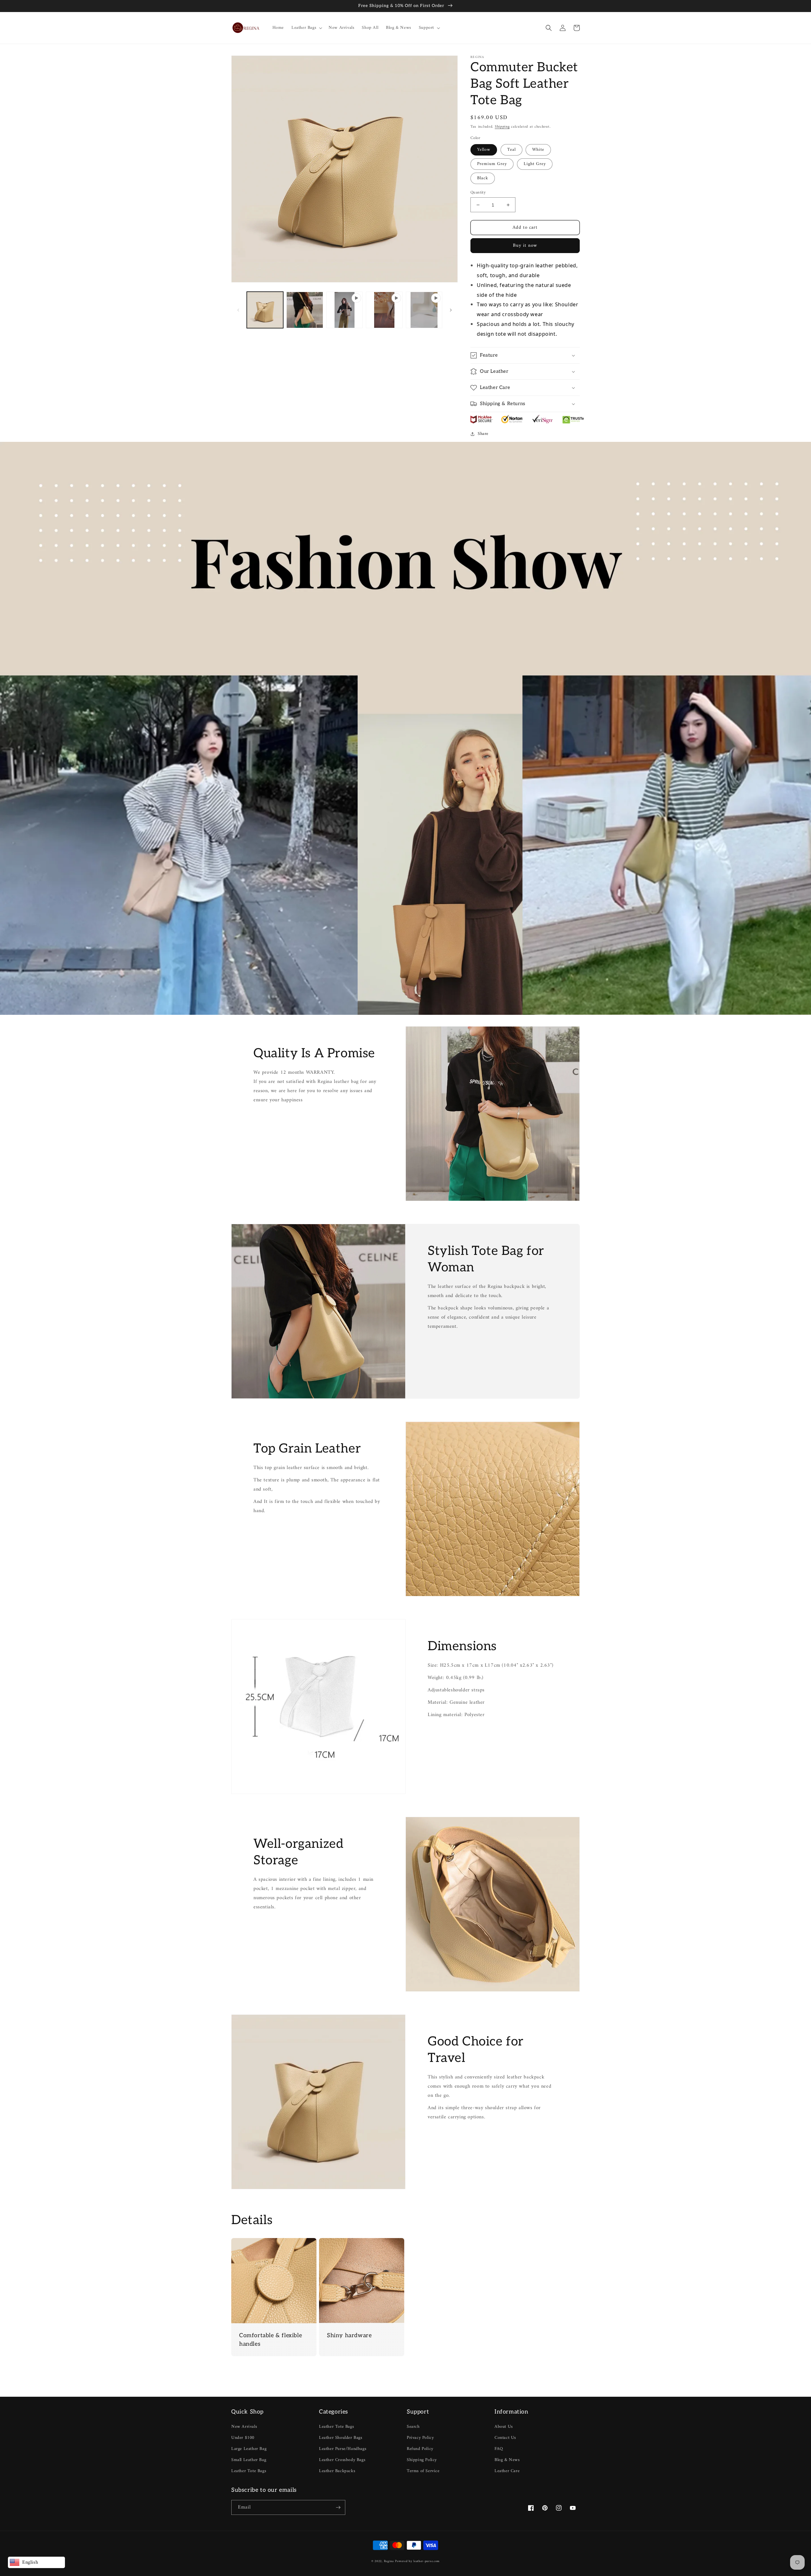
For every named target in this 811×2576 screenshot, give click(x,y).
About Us (504, 2427)
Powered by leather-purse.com (417, 2561)
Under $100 (243, 2438)
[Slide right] (451, 310)
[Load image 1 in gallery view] (265, 310)
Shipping (502, 127)
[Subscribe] (338, 2507)
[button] (306, 28)
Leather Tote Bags (249, 2471)
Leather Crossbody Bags (342, 2460)
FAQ (499, 2449)
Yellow (484, 150)
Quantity (478, 193)
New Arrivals (244, 2427)
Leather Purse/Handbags (343, 2449)
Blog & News (507, 2460)
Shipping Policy (422, 2460)
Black (483, 178)
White (538, 150)
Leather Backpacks (337, 2471)
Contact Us (505, 2438)
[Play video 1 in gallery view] (345, 310)
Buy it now (525, 246)
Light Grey (535, 164)
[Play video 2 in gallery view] (384, 310)
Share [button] (483, 434)
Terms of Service (423, 2471)
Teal (511, 150)
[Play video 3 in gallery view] (424, 310)
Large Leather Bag (249, 2449)
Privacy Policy (420, 2438)
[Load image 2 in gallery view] (305, 310)
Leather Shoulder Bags (341, 2438)
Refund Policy (420, 2449)
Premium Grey (492, 164)
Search (413, 2427)
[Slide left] (238, 310)
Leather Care (507, 2471)
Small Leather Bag (249, 2460)
